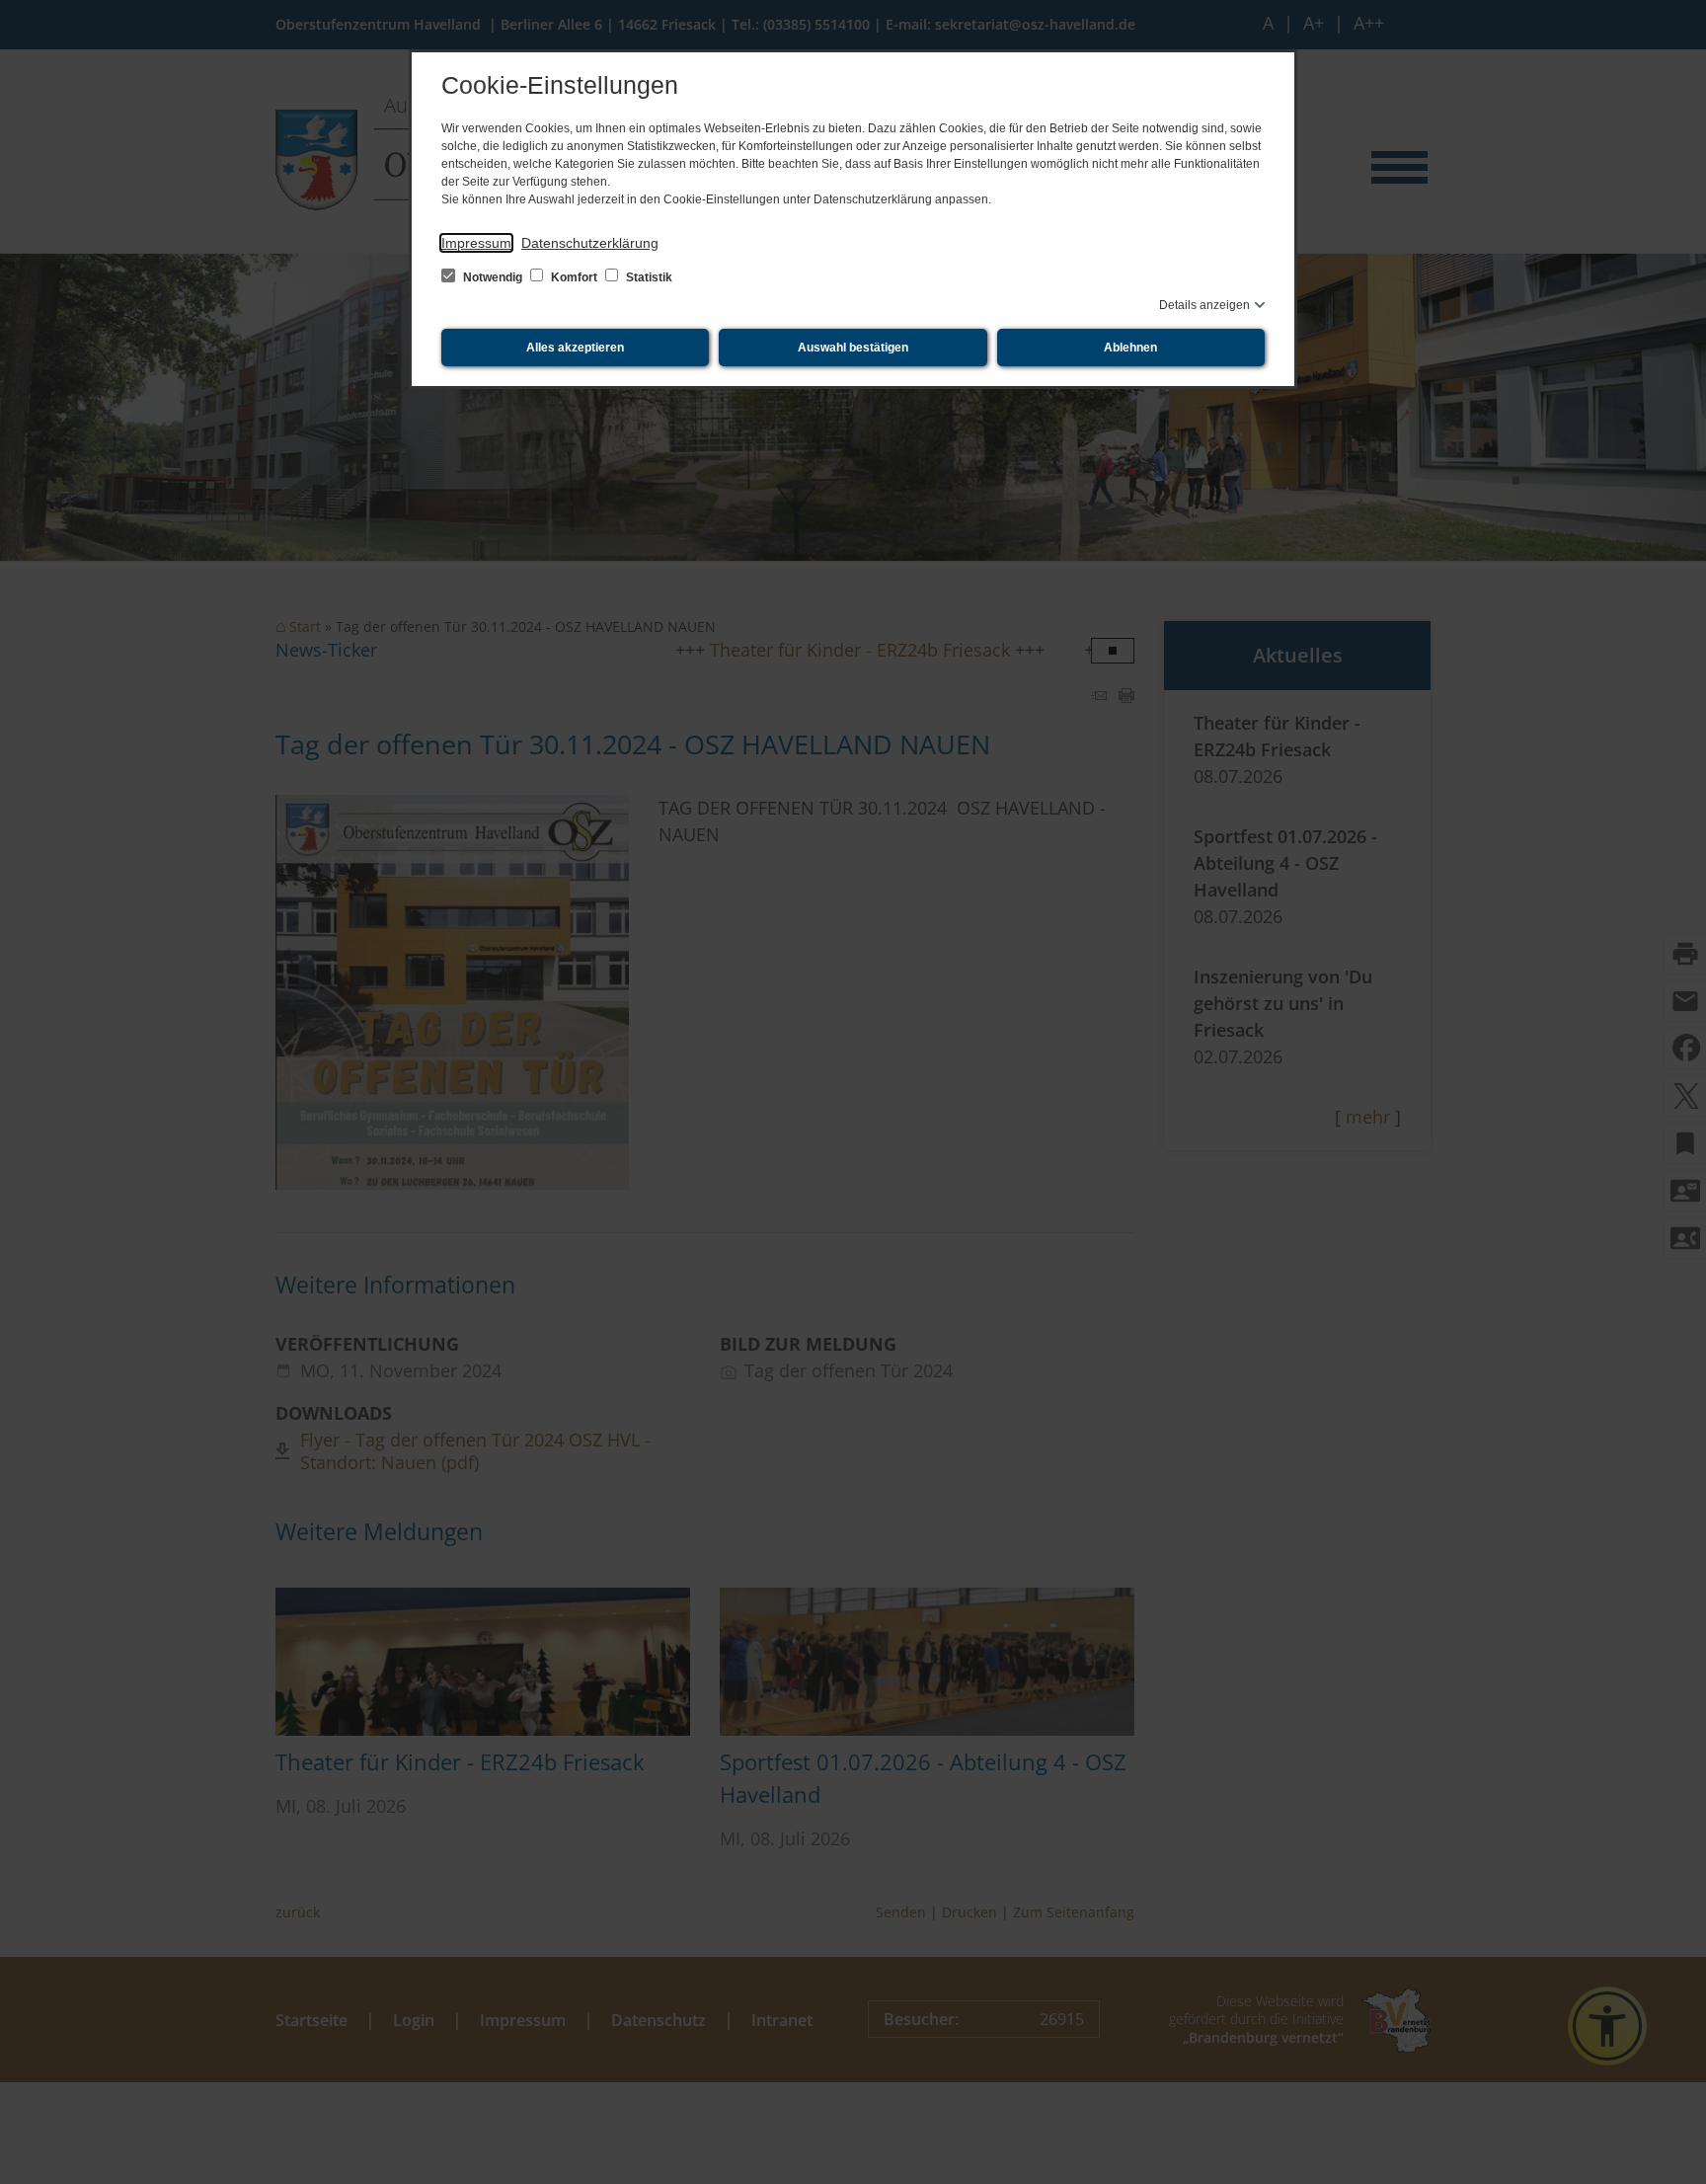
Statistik (648, 277)
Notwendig (493, 277)
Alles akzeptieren (575, 348)
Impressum (476, 243)
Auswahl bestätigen (853, 348)
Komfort (574, 277)
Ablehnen (1130, 348)
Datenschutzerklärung (590, 243)
